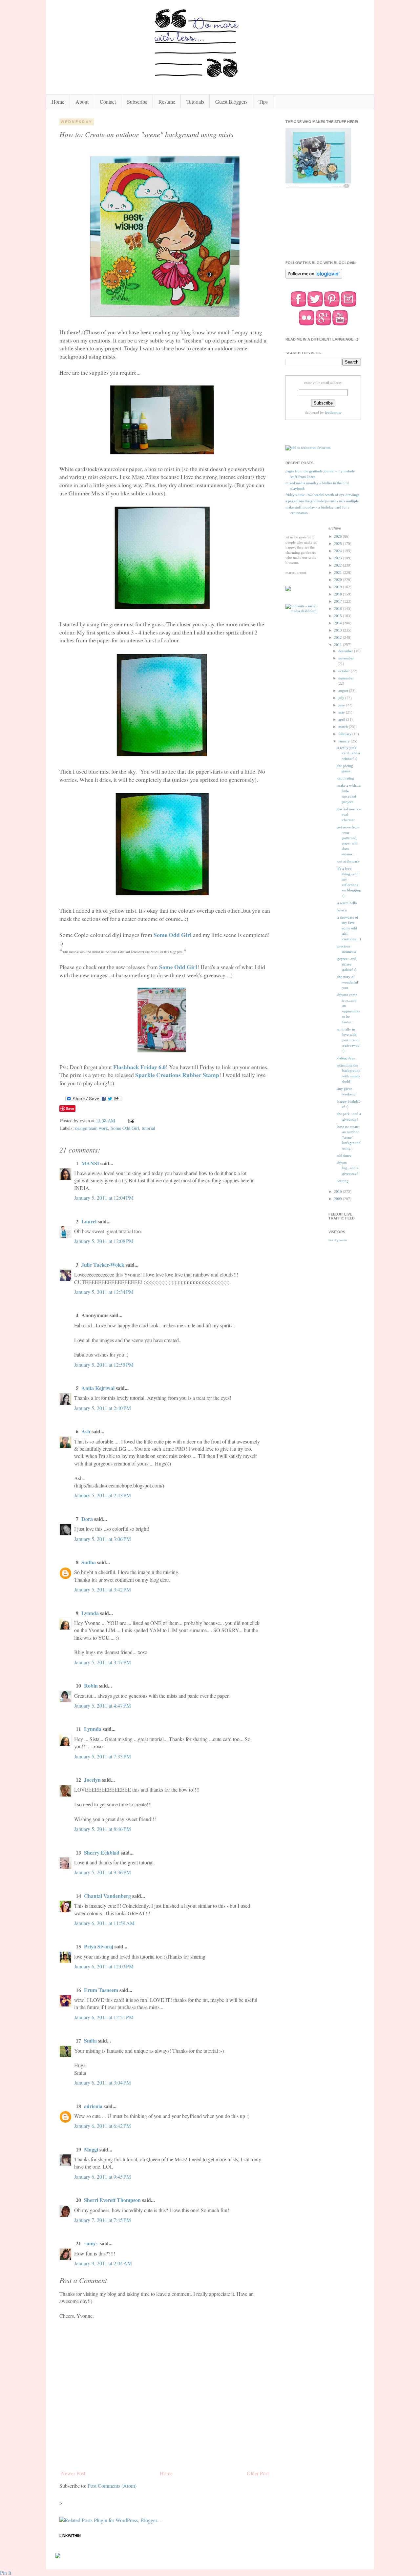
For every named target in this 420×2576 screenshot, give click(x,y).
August (344, 691)
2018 (338, 594)
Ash (86, 1431)
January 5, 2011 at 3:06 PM (103, 1539)
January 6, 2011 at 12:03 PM (104, 1966)
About (82, 102)
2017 (338, 601)
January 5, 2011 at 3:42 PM (103, 1589)
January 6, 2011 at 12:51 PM (104, 2017)
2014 (338, 623)
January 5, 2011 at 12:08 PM (104, 1241)
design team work (92, 1128)
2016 (338, 609)
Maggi (91, 2149)
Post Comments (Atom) (112, 2486)
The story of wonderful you (348, 982)
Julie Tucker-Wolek (103, 1265)
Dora (87, 1519)
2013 (338, 630)
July (342, 698)
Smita (90, 2040)
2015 (338, 616)
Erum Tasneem (101, 1990)
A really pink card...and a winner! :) (349, 753)
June (342, 705)
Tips (263, 102)
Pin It (6, 2573)
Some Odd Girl (125, 1128)
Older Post (258, 2473)
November (346, 658)
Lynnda (90, 1613)
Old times (344, 1155)
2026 (338, 536)
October (345, 671)
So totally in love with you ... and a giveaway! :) (349, 1040)
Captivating (346, 778)
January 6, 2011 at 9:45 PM (103, 2177)
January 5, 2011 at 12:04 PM (104, 1198)
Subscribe (137, 102)
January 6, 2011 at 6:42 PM (103, 2126)
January (345, 741)
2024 (338, 551)
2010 (338, 1192)
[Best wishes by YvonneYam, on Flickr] (165, 316)
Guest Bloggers (231, 102)
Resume (167, 102)
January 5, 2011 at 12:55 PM (104, 1365)
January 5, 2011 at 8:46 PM (103, 1829)
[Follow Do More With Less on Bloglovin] (314, 278)
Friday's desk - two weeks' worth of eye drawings (322, 495)
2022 (338, 565)
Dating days (346, 1058)
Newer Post (73, 2473)
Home (58, 102)
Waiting (343, 1181)
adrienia (93, 2106)
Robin (91, 1685)
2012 (338, 637)
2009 (338, 1199)
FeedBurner (333, 412)
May (342, 712)
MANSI (90, 1163)
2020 (338, 580)
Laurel (89, 1221)
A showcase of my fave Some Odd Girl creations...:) (349, 928)
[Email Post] (131, 1121)
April (342, 719)
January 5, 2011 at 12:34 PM (104, 1292)
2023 (338, 558)
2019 (338, 587)
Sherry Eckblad (102, 1852)
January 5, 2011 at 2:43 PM (103, 1495)
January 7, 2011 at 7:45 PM (103, 2220)
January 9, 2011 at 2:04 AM (103, 2263)
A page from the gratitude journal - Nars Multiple (322, 501)
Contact (108, 102)
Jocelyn (92, 1780)
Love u (342, 910)
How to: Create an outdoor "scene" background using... (349, 1137)
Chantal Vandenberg (107, 1896)
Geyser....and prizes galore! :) (347, 964)
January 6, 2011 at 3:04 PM (103, 2082)
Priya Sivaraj (99, 1946)
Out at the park (348, 861)
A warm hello (347, 903)
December (346, 651)
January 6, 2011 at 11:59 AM (104, 1923)
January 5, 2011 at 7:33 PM (103, 1756)
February (345, 734)
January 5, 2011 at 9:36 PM (103, 1872)
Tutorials (195, 102)
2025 (338, 544)
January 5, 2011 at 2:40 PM (103, 1408)
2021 (338, 572)
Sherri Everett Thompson (112, 2200)
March (344, 727)
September (346, 678)
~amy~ (91, 2243)
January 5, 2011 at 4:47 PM (103, 1705)
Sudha (89, 1562)
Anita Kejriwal (98, 1388)
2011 (338, 645)
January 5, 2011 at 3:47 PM (103, 1662)
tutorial (148, 1128)
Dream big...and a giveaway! (348, 1168)
